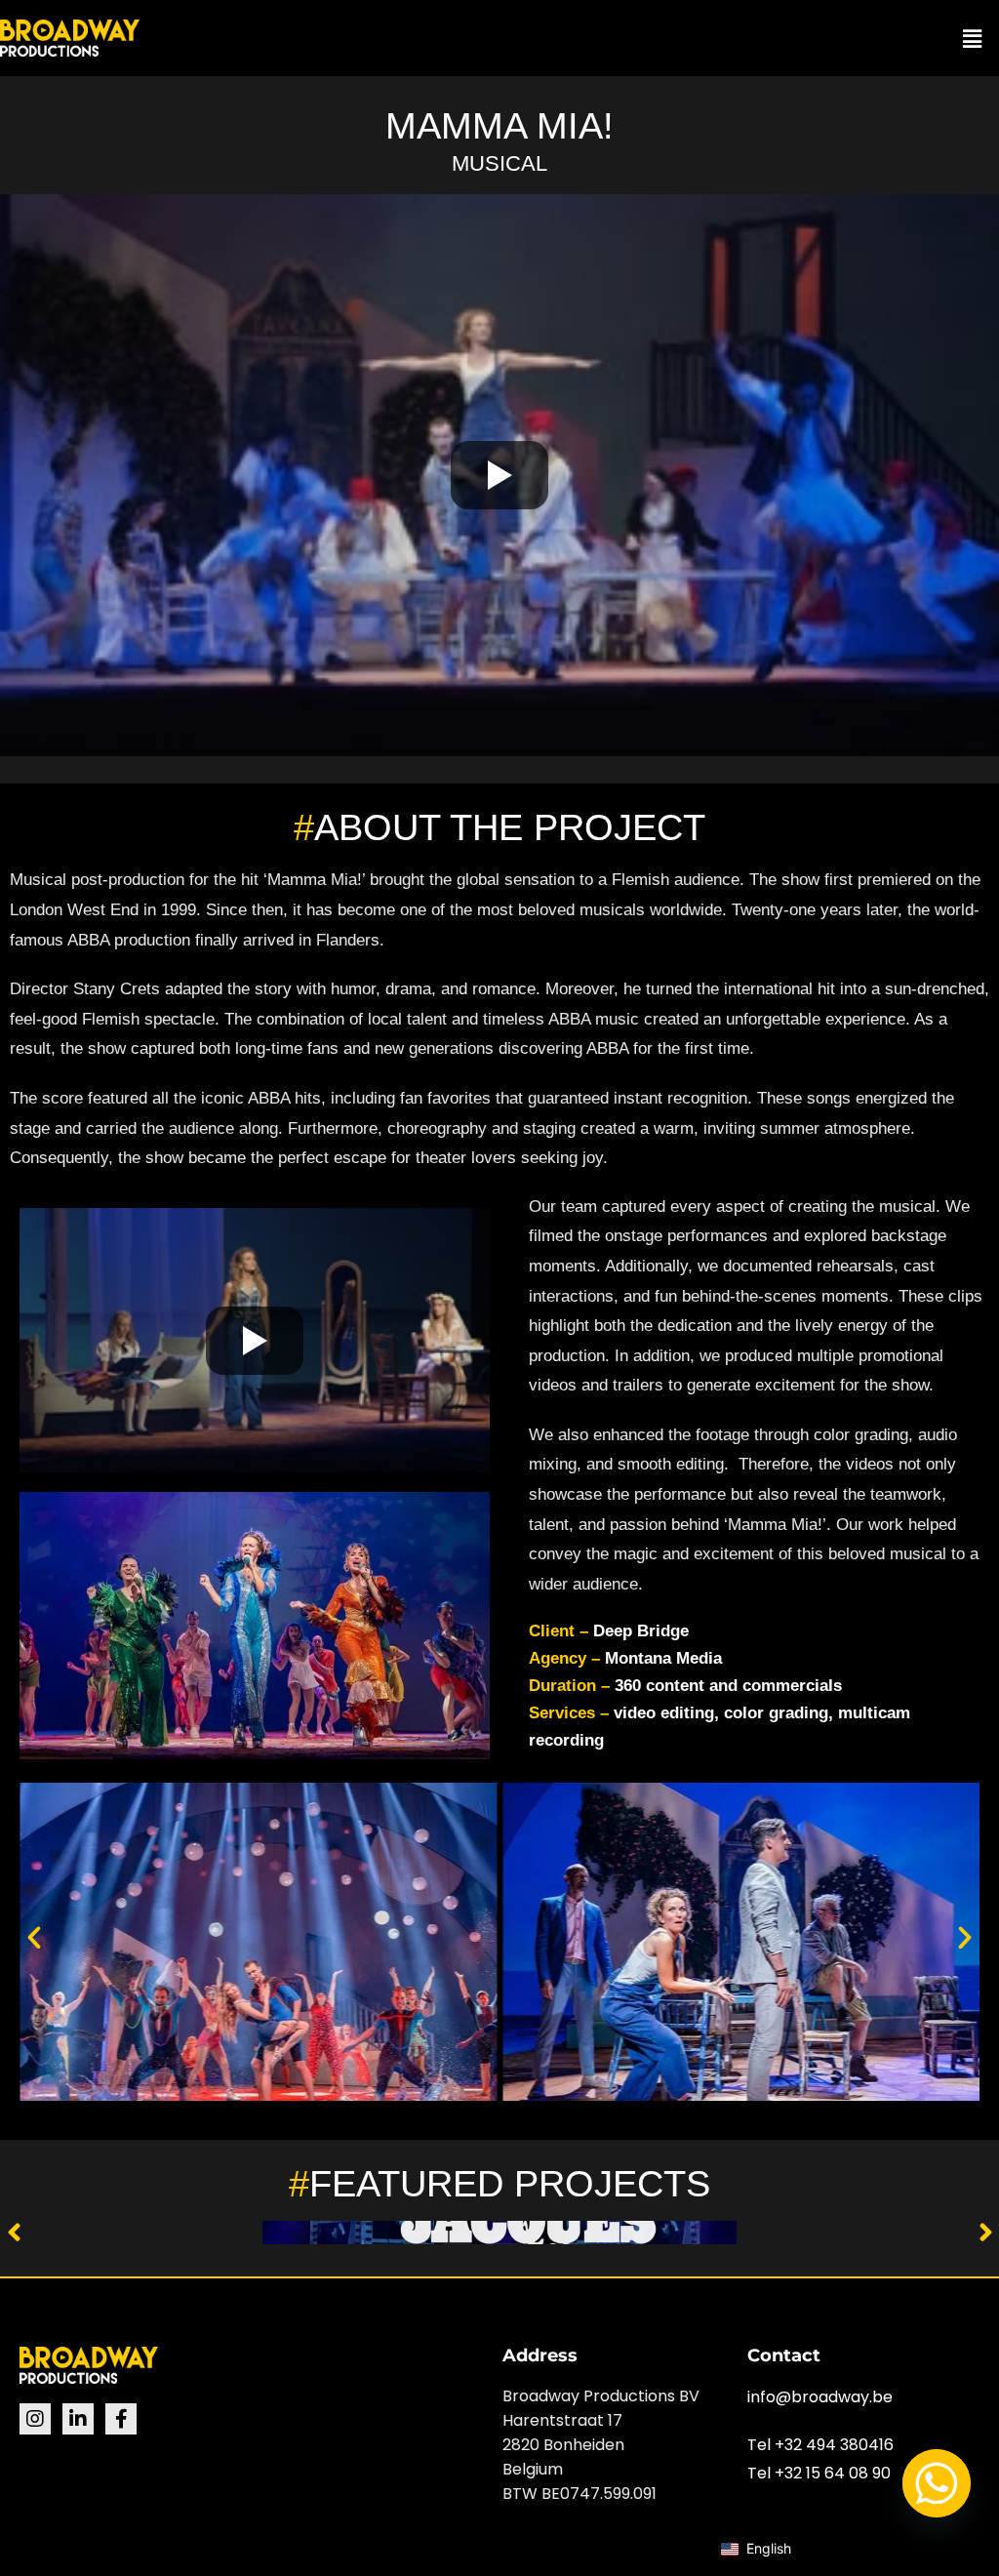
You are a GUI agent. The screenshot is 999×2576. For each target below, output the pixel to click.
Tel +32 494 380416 (820, 2445)
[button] (973, 38)
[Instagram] (35, 2419)
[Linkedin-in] (78, 2419)
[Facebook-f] (121, 2419)
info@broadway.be (820, 2397)
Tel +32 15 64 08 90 (819, 2473)
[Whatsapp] (937, 2483)
